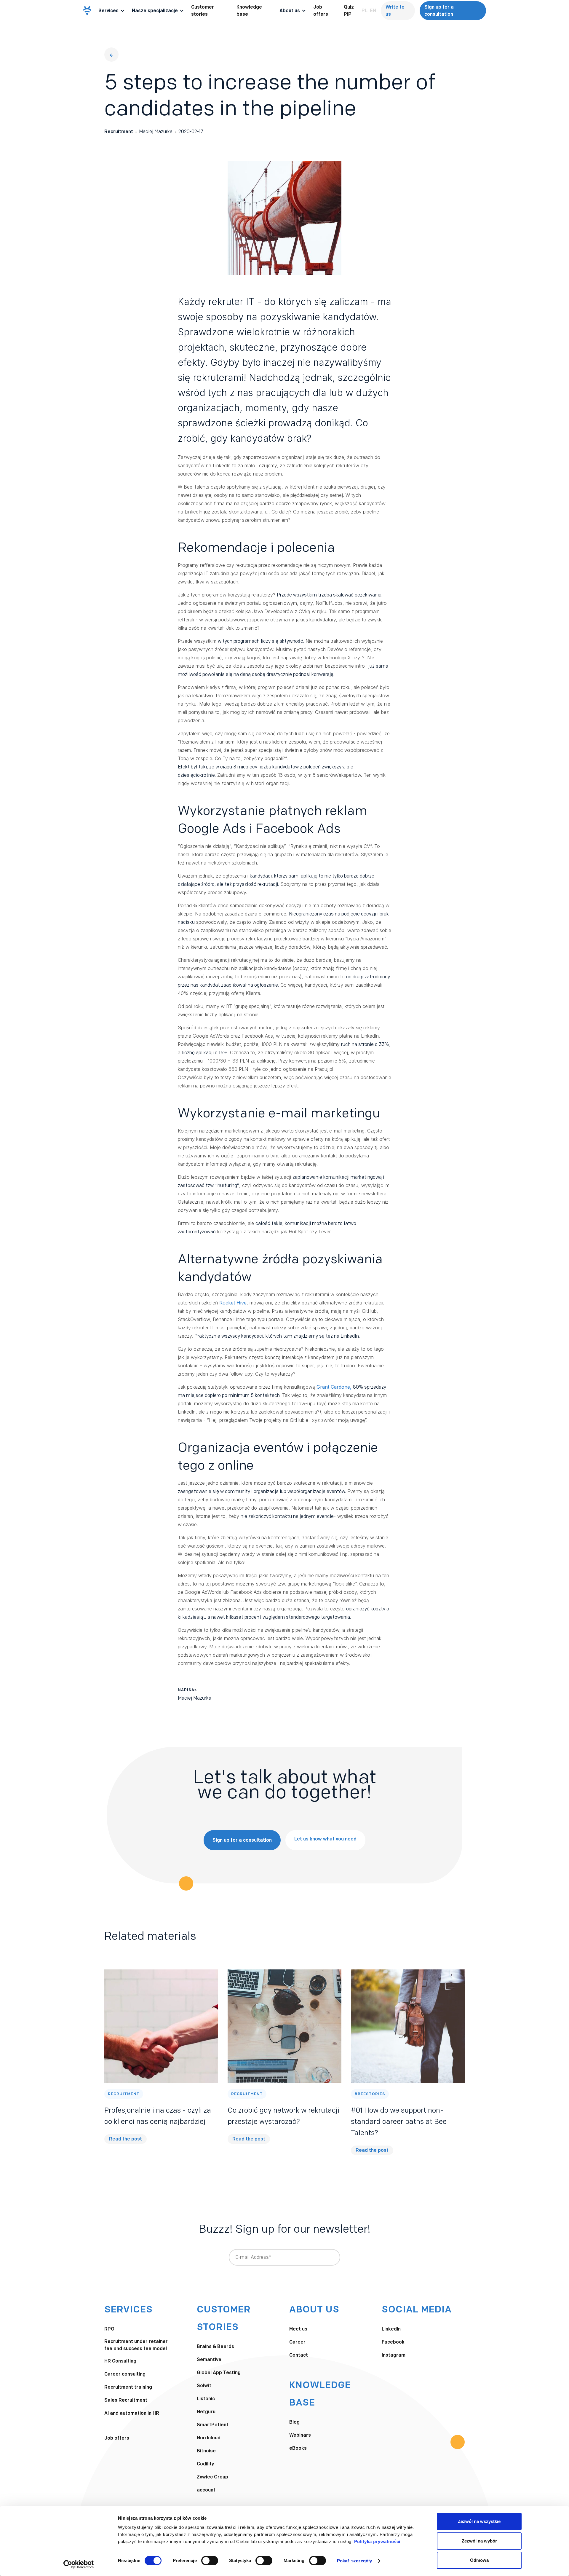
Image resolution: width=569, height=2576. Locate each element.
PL (365, 11)
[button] (112, 11)
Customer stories (203, 11)
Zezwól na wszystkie (479, 2521)
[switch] (210, 2561)
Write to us (395, 11)
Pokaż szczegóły (355, 2561)
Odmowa (479, 2560)
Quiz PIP (349, 11)
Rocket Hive (233, 1303)
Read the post (126, 2139)
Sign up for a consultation (439, 11)
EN (373, 11)
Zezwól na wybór (479, 2541)
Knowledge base (249, 11)
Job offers (321, 11)
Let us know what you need (325, 1839)
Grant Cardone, (334, 1387)
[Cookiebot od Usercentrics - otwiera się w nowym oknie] (79, 2564)
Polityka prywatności (377, 2541)
